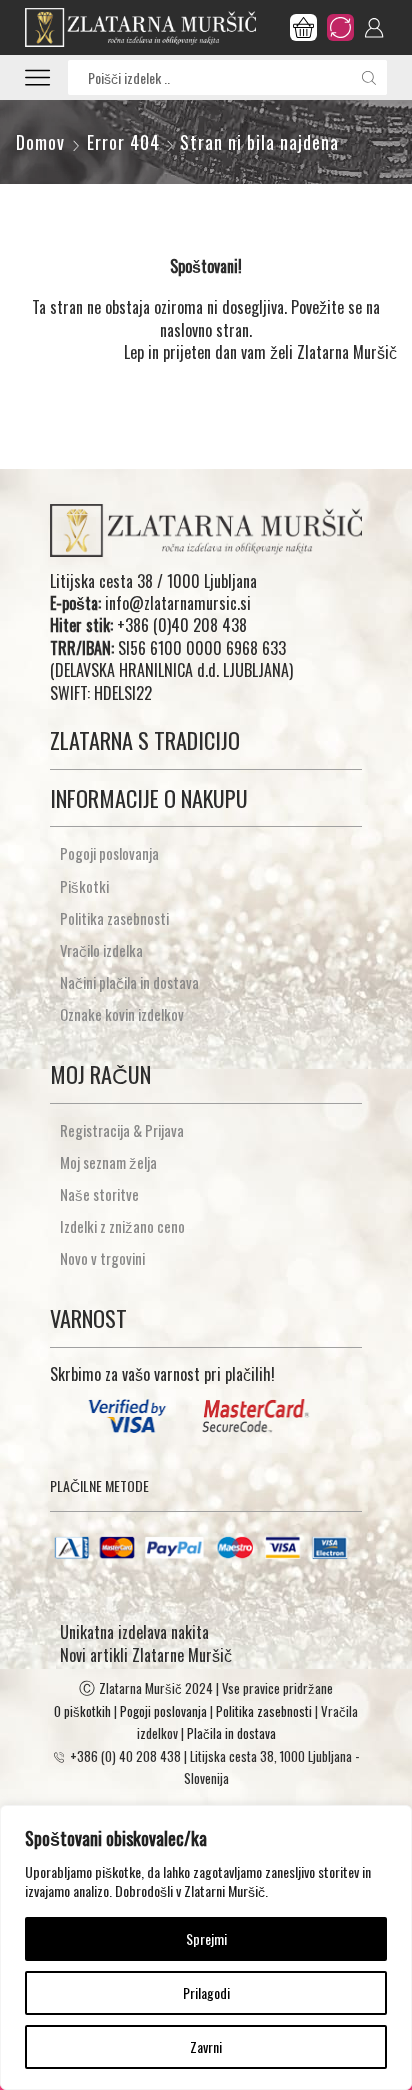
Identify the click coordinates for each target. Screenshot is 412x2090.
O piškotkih (82, 1711)
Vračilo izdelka (101, 950)
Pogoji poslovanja (109, 853)
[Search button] (369, 77)
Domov (40, 142)
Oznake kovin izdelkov (122, 1014)
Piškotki (84, 886)
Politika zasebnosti (114, 918)
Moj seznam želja (108, 1162)
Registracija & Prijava (122, 1130)
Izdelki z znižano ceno (122, 1226)
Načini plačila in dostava (129, 982)
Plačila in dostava (231, 1733)
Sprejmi (206, 1938)
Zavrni (206, 2046)
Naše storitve (99, 1194)
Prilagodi (206, 1992)
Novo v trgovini (102, 1258)
